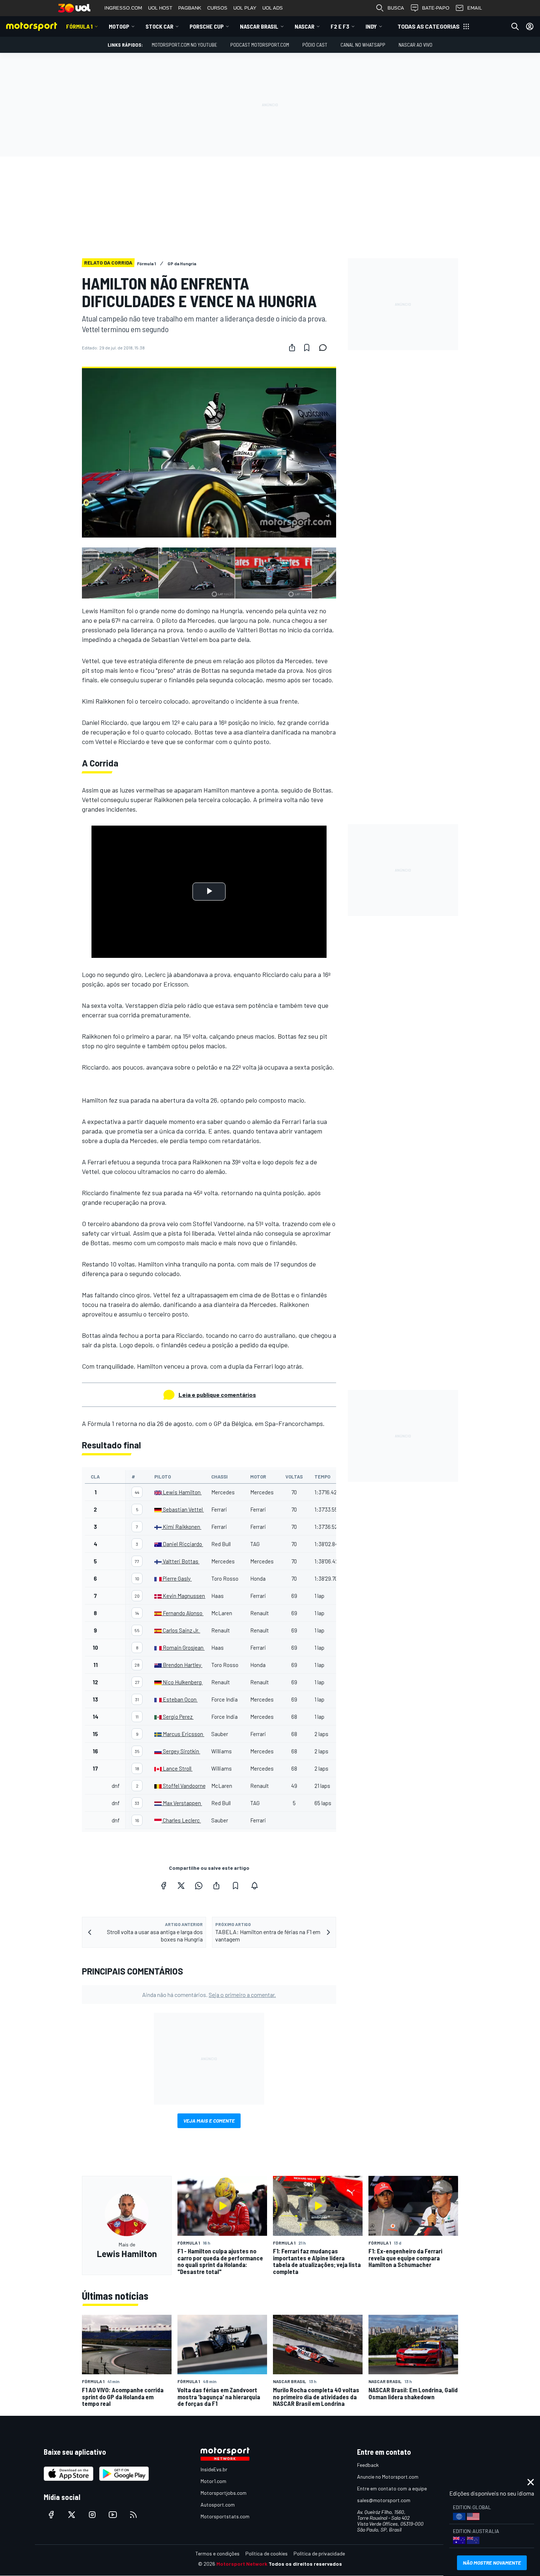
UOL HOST (160, 8)
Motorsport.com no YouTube (184, 45)
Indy (371, 26)
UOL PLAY (245, 8)
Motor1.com (213, 2481)
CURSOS (217, 8)
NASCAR (305, 26)
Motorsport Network (242, 2564)
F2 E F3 (340, 26)
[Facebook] (163, 1886)
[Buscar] (515, 26)
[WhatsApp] (199, 1886)
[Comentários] (325, 348)
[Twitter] (181, 1886)
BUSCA (396, 8)
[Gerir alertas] (255, 1886)
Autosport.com (218, 2505)
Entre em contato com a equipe (392, 2488)
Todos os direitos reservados (305, 2564)
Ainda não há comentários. (209, 1995)
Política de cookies (267, 2553)
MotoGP (119, 26)
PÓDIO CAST (315, 45)
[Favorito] (307, 348)
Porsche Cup (207, 26)
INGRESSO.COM (123, 8)
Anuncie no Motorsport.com (388, 2477)
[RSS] (133, 2515)
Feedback (368, 2465)
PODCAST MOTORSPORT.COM (260, 45)
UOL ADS (273, 8)
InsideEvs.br (214, 2469)
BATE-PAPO (436, 8)
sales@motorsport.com (384, 2500)
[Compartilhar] (292, 348)
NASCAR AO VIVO (415, 45)
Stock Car (159, 26)
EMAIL (475, 8)
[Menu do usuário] (530, 26)
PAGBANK (190, 8)
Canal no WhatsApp (363, 45)
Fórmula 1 (79, 26)
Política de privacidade (319, 2553)
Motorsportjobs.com (224, 2493)
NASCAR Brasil (259, 26)
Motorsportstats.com (225, 2516)
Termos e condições (217, 2553)
